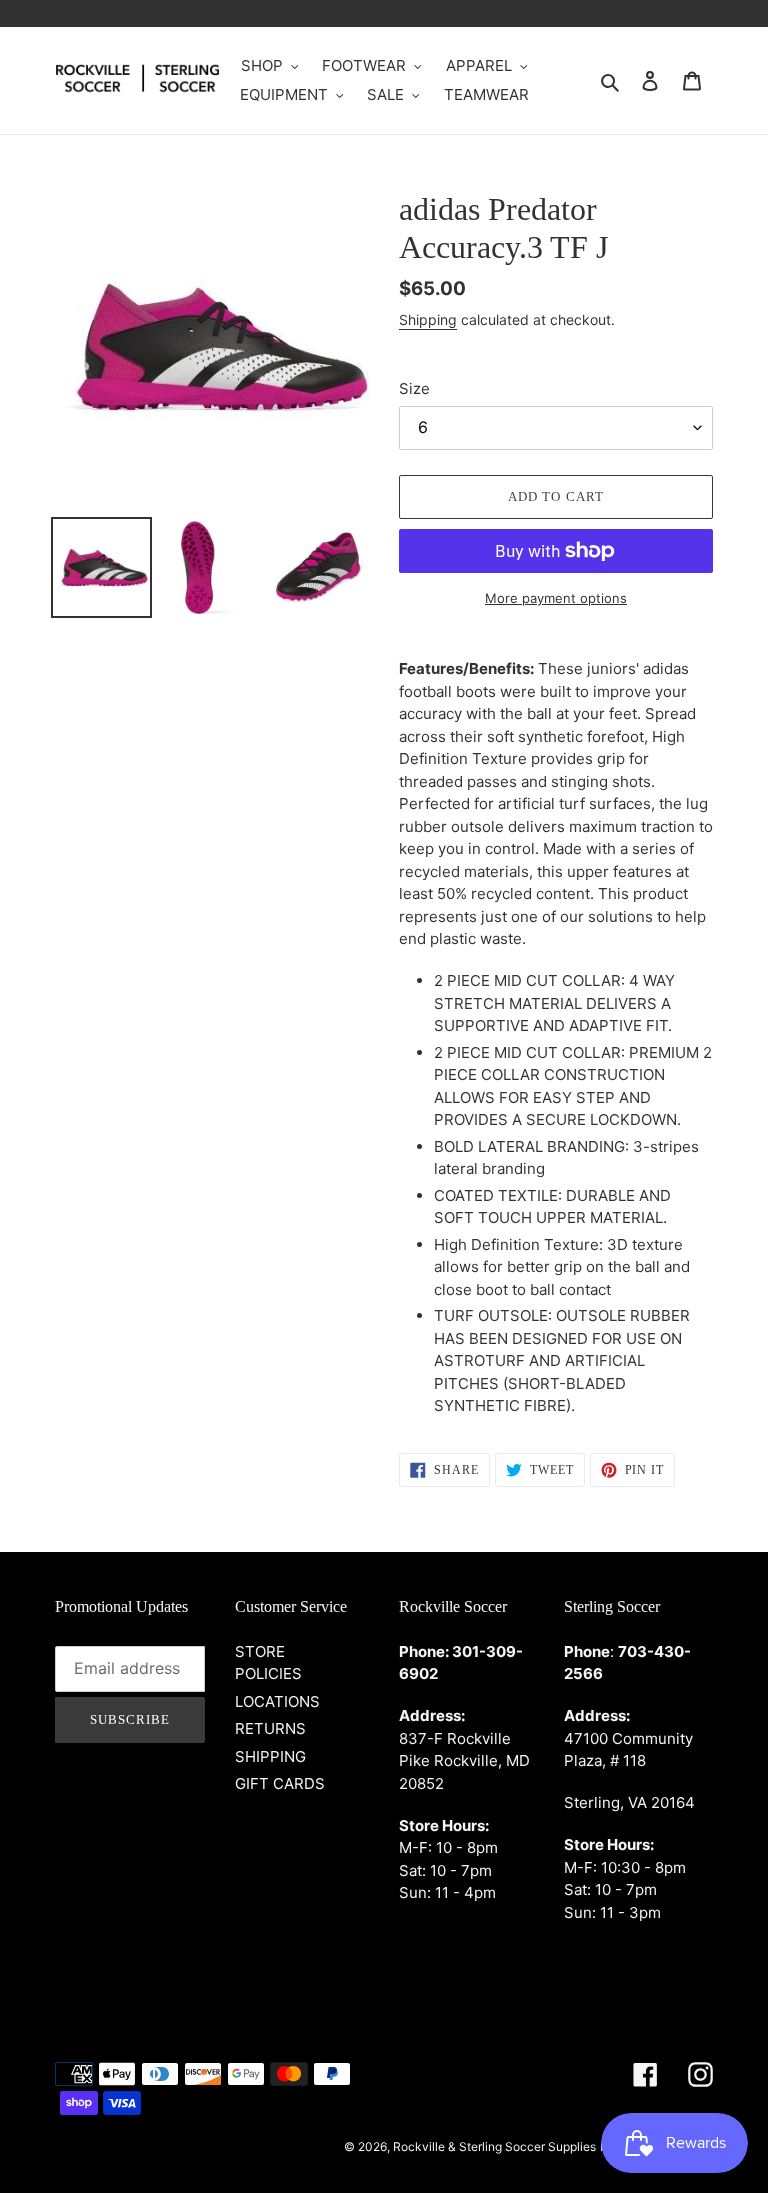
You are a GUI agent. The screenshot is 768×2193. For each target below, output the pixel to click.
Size (414, 388)
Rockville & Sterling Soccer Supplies (494, 2146)
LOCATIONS (277, 1701)
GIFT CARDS (280, 1783)
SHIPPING (270, 1756)
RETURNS (270, 1728)
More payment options (556, 598)
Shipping (428, 319)
